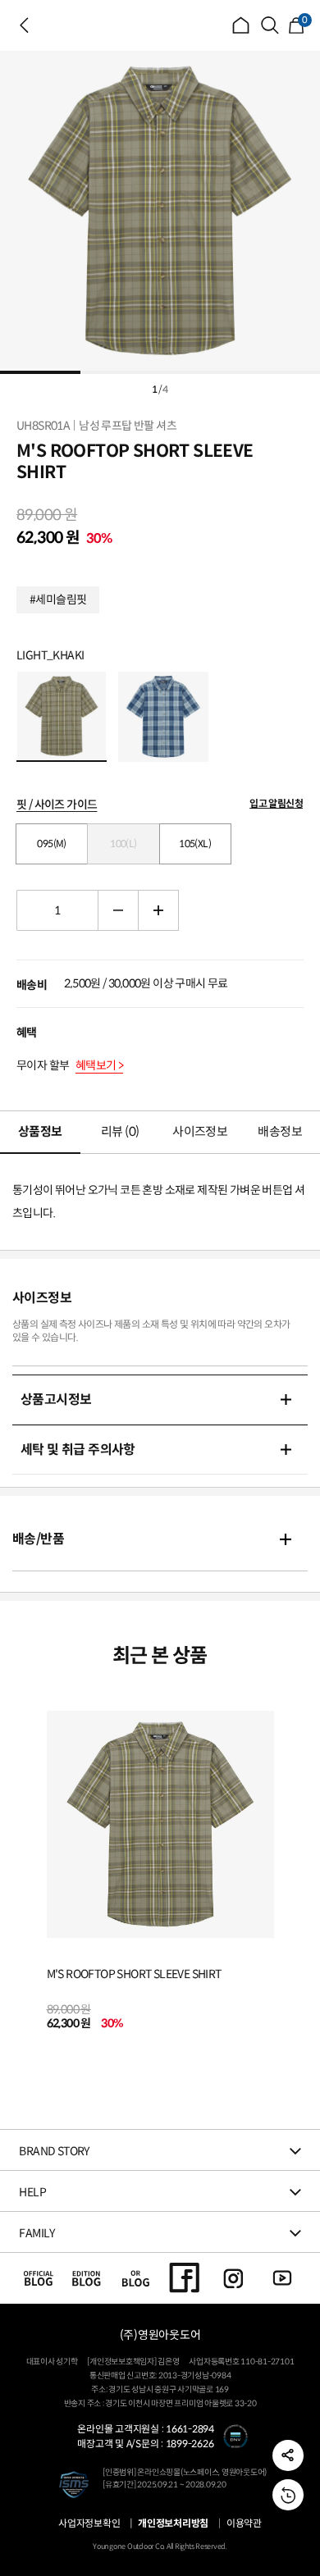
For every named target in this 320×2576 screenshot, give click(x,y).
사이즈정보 (200, 1131)
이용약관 (244, 2524)
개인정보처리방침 (173, 2524)
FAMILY (37, 2233)
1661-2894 (190, 2429)
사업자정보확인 (89, 2524)
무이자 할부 (70, 1065)
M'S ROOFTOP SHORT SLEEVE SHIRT (134, 1974)
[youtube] (283, 2277)
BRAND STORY (54, 2151)
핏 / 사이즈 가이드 (57, 805)
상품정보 (40, 1131)
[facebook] (185, 2277)
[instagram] (233, 2277)
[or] (136, 2277)
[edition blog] (87, 2277)
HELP (32, 2192)
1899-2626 (190, 2444)
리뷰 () (120, 1131)
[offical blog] (38, 2277)
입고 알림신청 (276, 803)
